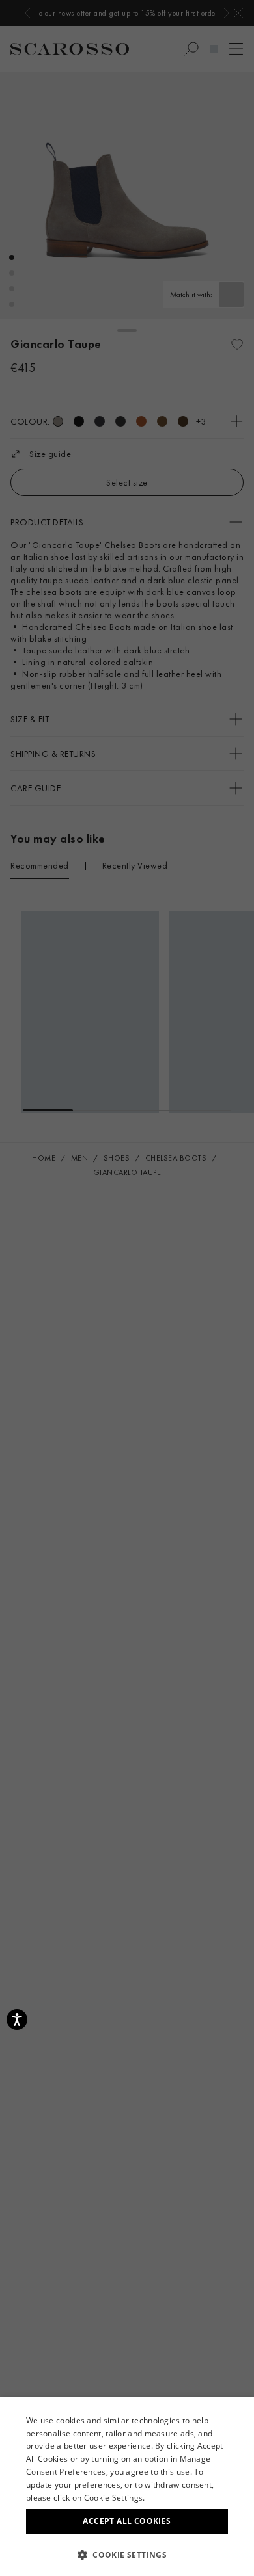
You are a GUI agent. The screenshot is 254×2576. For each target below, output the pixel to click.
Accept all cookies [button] (127, 2521)
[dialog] (127, 1288)
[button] (127, 2555)
